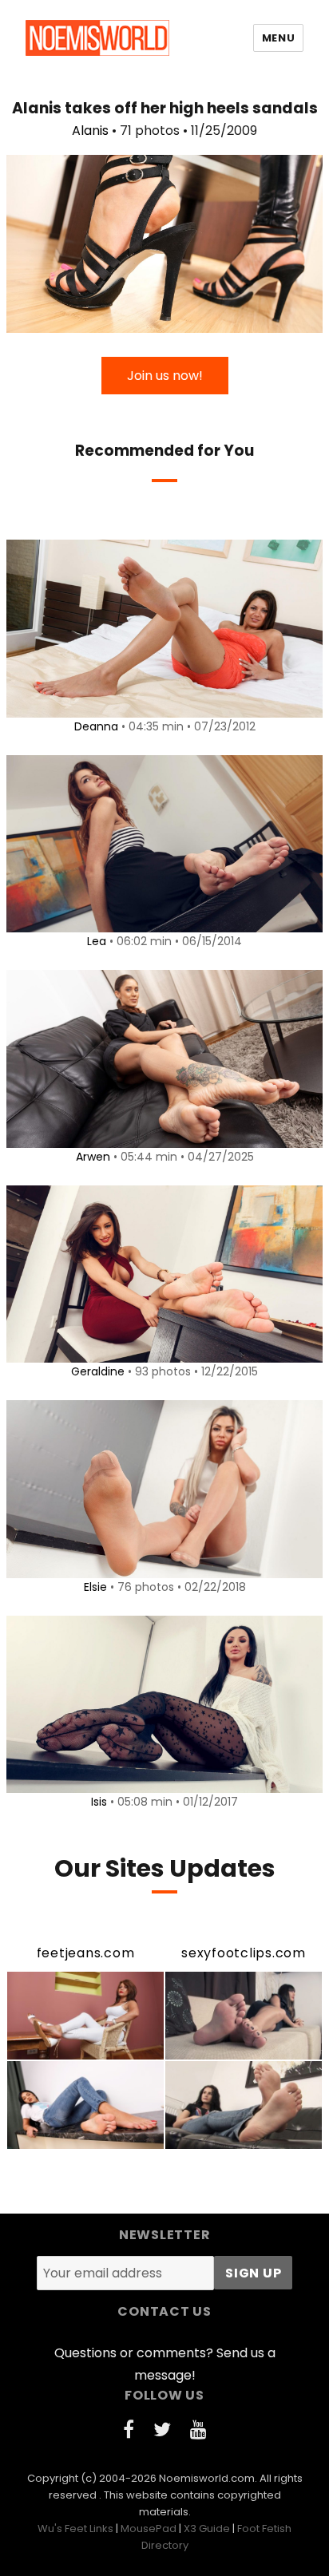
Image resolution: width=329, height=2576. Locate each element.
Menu (278, 38)
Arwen (93, 1157)
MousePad (149, 2529)
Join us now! (165, 376)
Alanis (90, 131)
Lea (97, 941)
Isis (99, 1802)
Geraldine (98, 1371)
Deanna (96, 726)
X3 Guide (207, 2529)
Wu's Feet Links (75, 2529)
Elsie (95, 1587)
